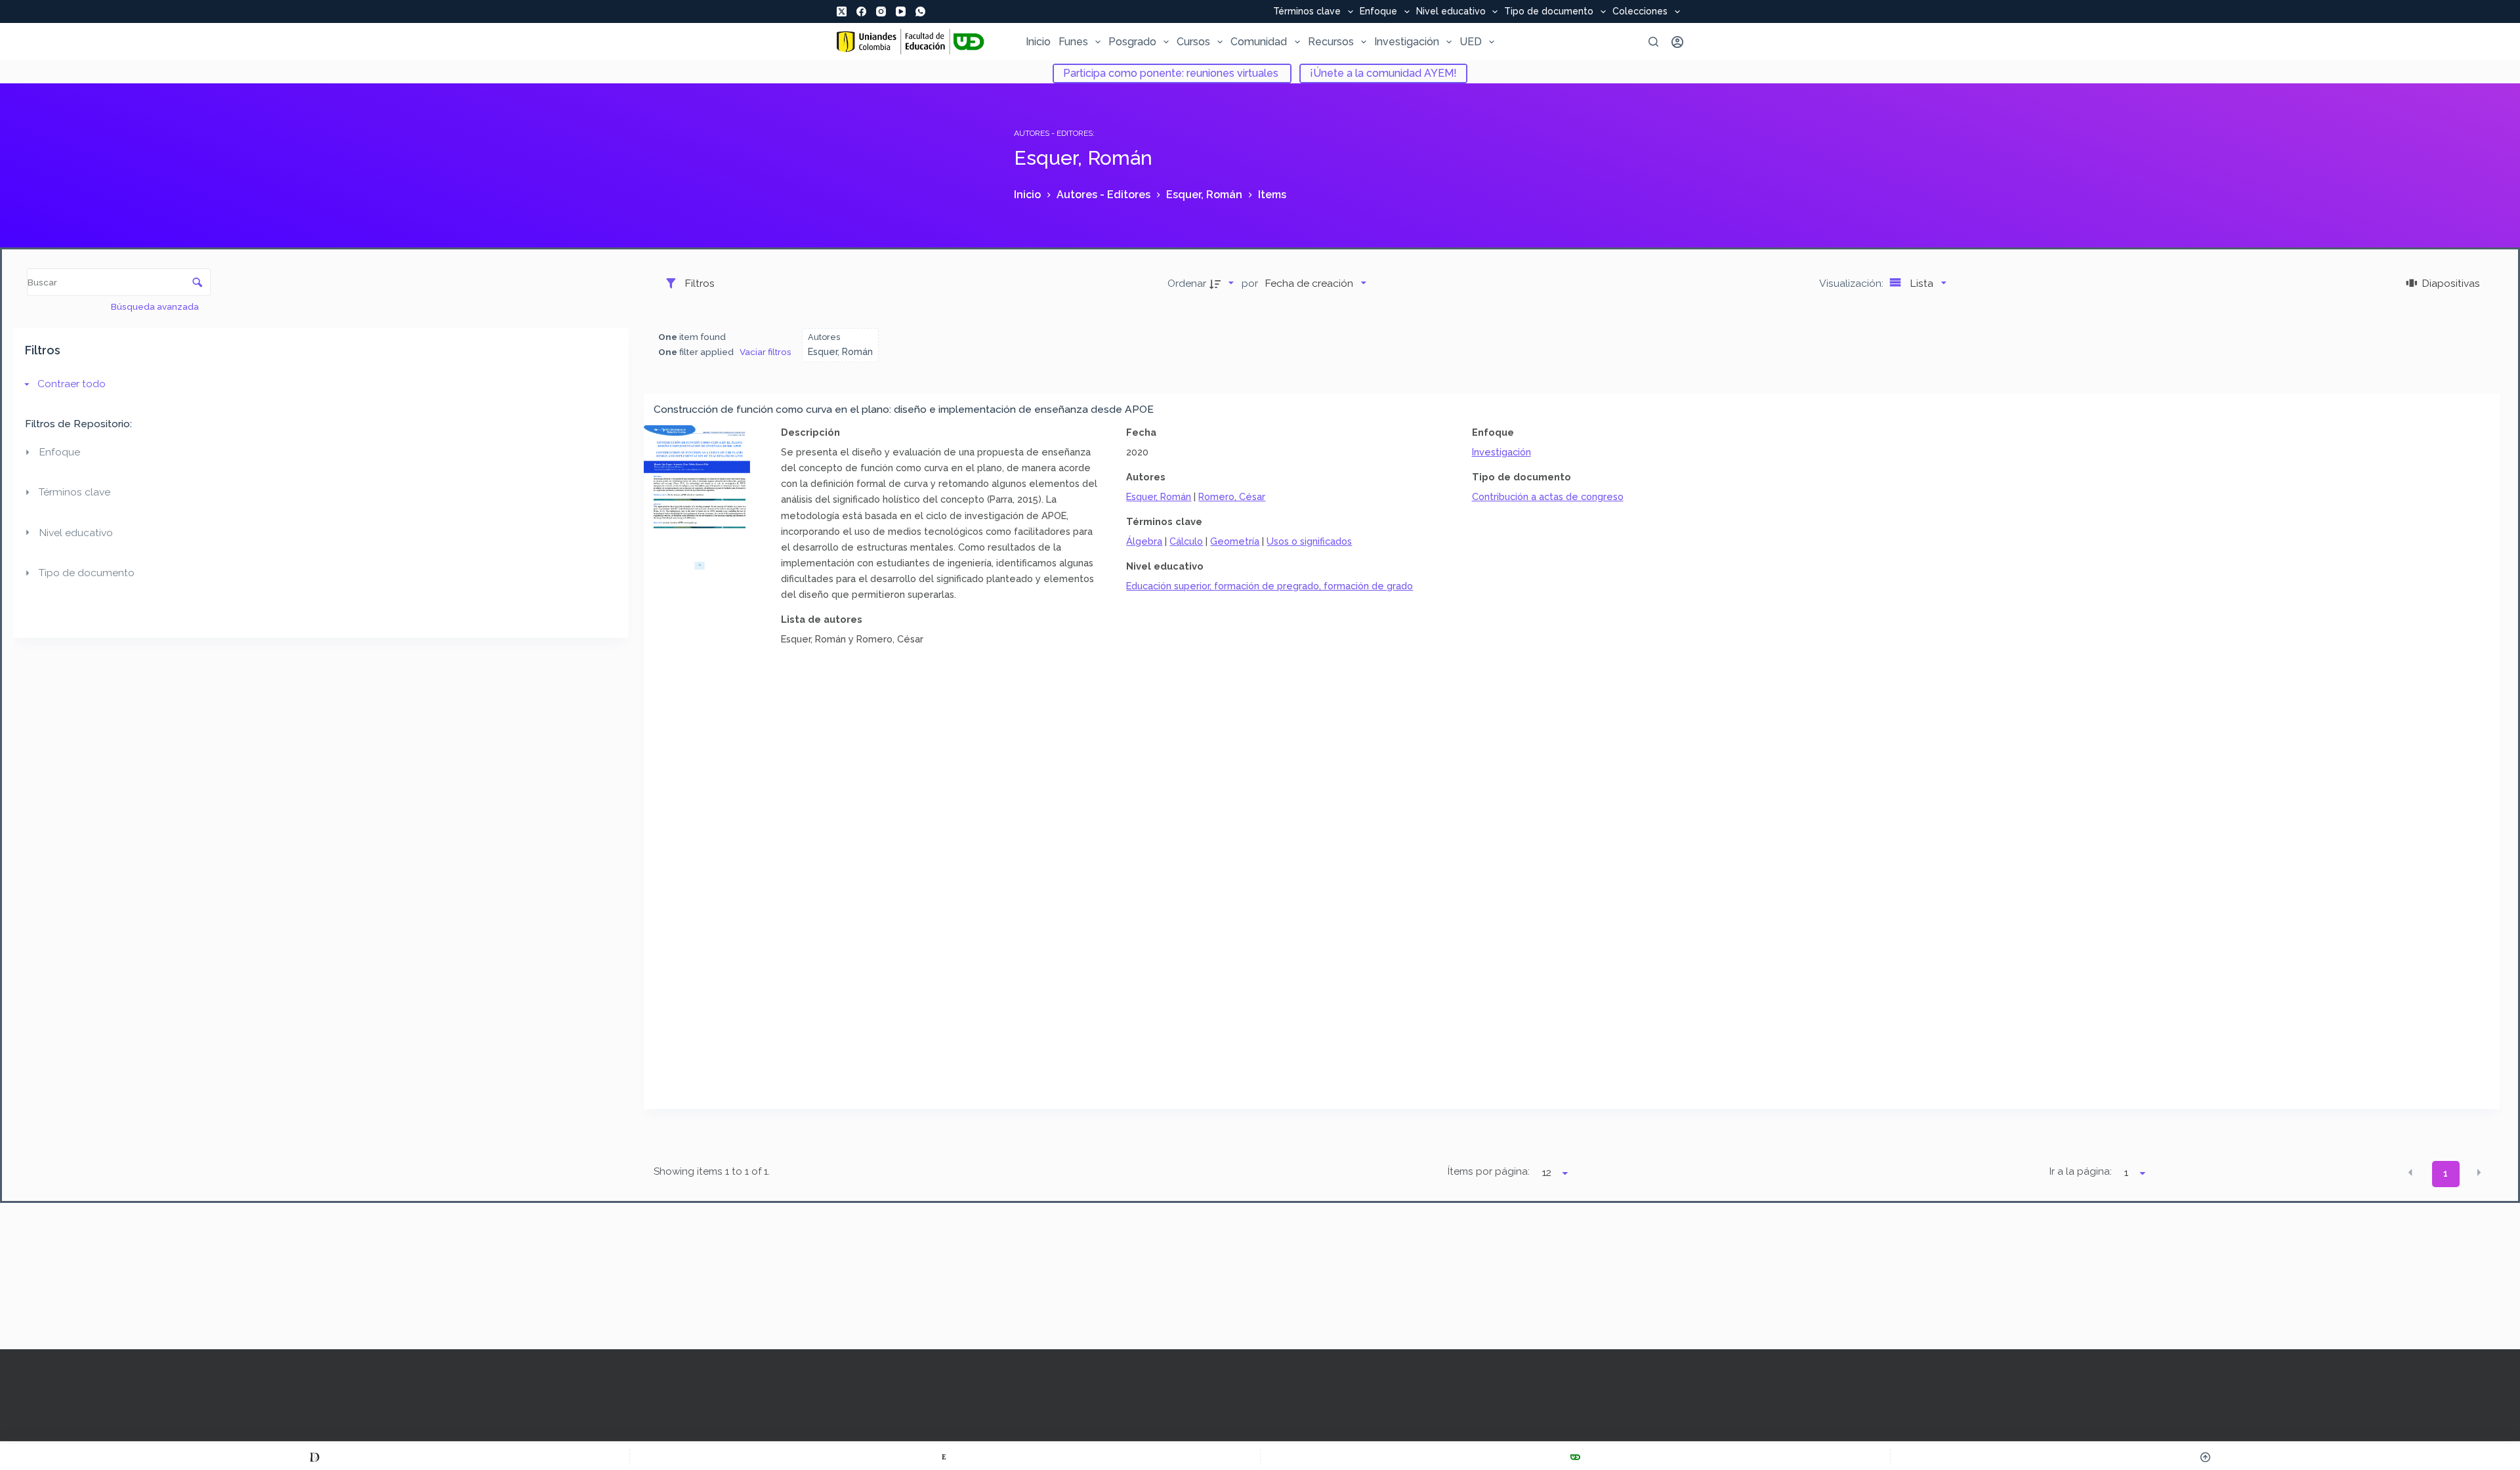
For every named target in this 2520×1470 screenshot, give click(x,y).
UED (1471, 42)
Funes (1073, 42)
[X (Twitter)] (842, 11)
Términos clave (1307, 12)
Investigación (1407, 42)
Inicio (1038, 42)
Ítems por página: (1488, 1171)
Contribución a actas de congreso (1548, 496)
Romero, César (1232, 496)
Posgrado (1132, 42)
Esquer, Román (1159, 496)
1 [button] (2446, 1173)
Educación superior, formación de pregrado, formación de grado (1270, 586)
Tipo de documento (1549, 12)
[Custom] (315, 1457)
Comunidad (1259, 42)
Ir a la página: (2081, 1171)
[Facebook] (861, 11)
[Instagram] (881, 11)
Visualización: (1853, 283)
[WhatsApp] (920, 11)
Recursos (1331, 42)
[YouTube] (901, 11)
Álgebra (1144, 541)
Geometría (1235, 541)
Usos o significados (1309, 541)
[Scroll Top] (2205, 1457)
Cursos (1193, 42)
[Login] (1677, 42)
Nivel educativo (1451, 12)
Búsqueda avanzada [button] (156, 306)
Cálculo (1186, 541)
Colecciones (1640, 12)
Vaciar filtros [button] (766, 352)
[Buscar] (1653, 42)
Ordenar (1187, 283)
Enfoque (1378, 12)
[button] (2410, 1173)
